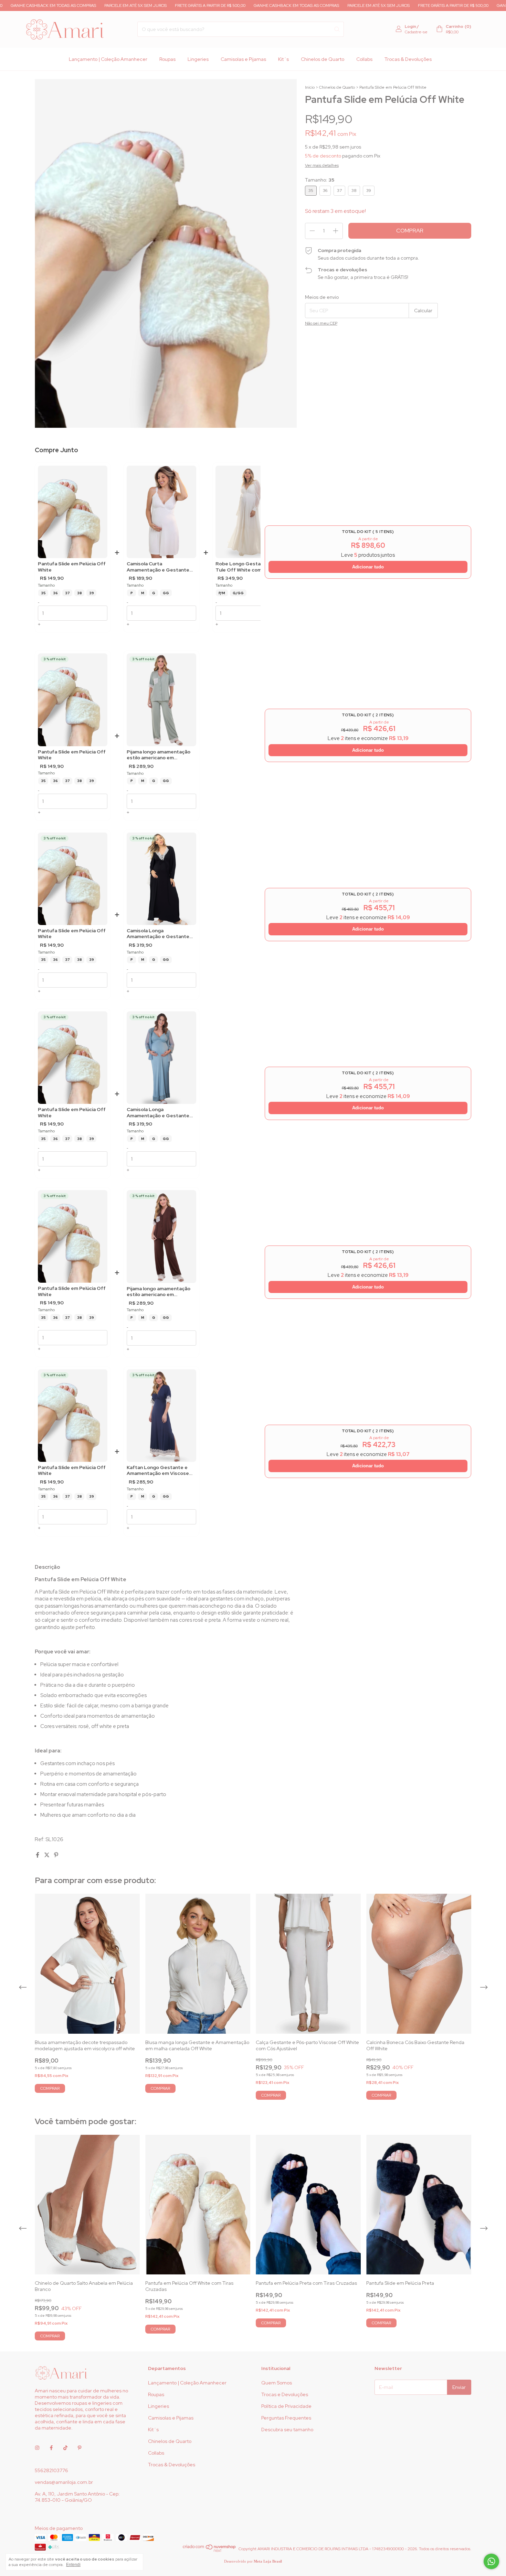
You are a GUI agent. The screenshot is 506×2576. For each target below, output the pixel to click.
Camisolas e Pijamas (243, 59)
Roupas (167, 59)
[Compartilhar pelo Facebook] (38, 1855)
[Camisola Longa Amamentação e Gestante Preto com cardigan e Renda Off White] (161, 879)
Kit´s (283, 59)
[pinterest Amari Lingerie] (80, 2448)
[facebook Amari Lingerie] (51, 2448)
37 (67, 593)
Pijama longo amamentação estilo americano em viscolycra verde (159, 755)
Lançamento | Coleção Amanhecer (108, 59)
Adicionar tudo (368, 567)
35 (43, 593)
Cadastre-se (416, 32)
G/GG (238, 593)
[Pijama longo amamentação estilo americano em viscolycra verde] (161, 700)
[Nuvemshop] (209, 2551)
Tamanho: (320, 180)
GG (166, 593)
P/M (222, 593)
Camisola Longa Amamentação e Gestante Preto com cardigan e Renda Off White (160, 934)
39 (91, 593)
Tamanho (46, 585)
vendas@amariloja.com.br (64, 2482)
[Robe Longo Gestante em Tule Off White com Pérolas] (250, 512)
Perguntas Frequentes (286, 2418)
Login (410, 26)
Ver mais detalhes (322, 165)
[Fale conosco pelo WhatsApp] (491, 2561)
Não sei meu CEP (321, 323)
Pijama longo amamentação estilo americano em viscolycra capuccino (159, 1292)
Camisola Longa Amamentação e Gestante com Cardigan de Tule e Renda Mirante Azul (158, 1113)
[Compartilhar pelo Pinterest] (56, 1855)
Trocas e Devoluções (285, 2394)
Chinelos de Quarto (323, 59)
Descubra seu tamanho (287, 2430)
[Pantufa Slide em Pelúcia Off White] (73, 512)
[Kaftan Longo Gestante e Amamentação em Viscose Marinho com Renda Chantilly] (161, 1416)
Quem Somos (277, 2383)
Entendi (73, 2565)
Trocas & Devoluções (408, 59)
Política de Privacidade (286, 2406)
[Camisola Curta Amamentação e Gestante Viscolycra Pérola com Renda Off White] (161, 512)
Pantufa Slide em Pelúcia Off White (72, 567)
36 (55, 593)
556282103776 (51, 2470)
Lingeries (198, 59)
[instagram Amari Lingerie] (37, 2448)
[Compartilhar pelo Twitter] (47, 1855)
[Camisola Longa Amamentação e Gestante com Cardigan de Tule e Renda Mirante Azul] (161, 1058)
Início (310, 87)
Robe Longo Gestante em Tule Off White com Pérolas (248, 567)
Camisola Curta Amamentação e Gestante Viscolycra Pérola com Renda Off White (161, 567)
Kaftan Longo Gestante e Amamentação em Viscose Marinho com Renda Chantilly (160, 1471)
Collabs (364, 59)
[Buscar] (337, 29)
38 (79, 593)
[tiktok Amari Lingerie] (65, 2448)
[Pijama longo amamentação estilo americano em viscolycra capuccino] (161, 1236)
